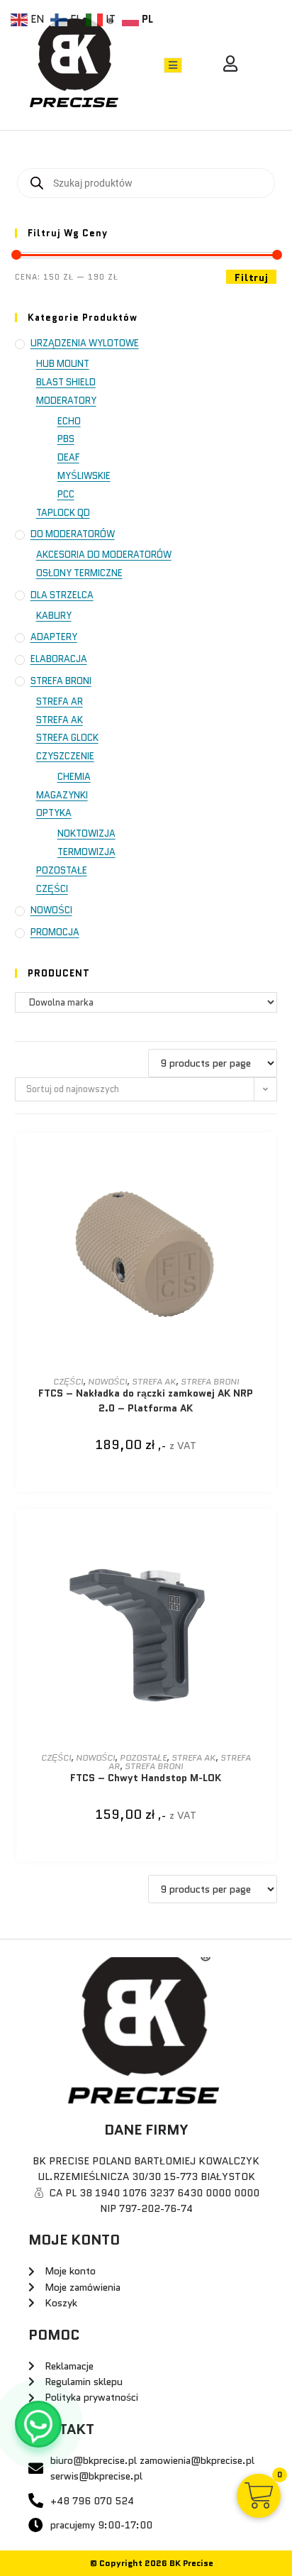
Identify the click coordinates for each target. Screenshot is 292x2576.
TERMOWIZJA (86, 852)
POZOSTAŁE (62, 870)
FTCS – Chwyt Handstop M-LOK (146, 1778)
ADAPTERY (54, 637)
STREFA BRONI (61, 681)
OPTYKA (54, 813)
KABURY (54, 616)
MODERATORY (66, 401)
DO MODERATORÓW (73, 534)
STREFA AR (60, 701)
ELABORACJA (59, 659)
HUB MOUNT (63, 364)
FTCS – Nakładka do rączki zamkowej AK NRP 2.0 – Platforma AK (146, 1400)
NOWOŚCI (51, 910)
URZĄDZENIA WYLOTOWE (85, 343)
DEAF (68, 457)
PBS (66, 439)
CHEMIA (74, 777)
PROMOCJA (55, 932)
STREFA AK (60, 720)
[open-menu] (173, 65)
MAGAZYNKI (62, 795)
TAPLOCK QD (63, 513)
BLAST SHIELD (66, 382)
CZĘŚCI (52, 889)
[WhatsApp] (38, 2424)
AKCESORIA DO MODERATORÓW (104, 555)
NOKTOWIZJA (86, 833)
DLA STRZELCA (62, 595)
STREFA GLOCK (67, 738)
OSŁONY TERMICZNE (79, 573)
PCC (66, 494)
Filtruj (251, 277)
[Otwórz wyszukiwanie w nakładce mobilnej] (146, 183)
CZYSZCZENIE (65, 756)
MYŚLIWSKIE (84, 476)
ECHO (69, 421)
